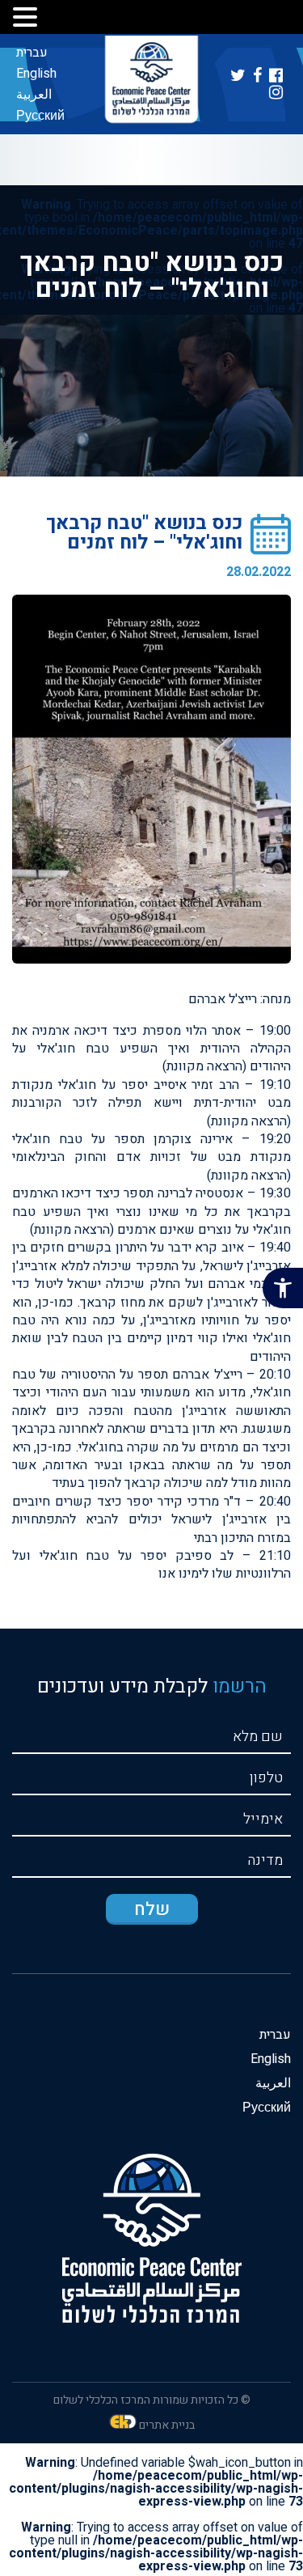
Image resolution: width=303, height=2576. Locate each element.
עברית (32, 53)
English (36, 74)
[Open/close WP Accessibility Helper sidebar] (283, 1288)
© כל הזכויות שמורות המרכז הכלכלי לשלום (152, 2400)
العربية (34, 95)
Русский (40, 116)
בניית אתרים (167, 2425)
